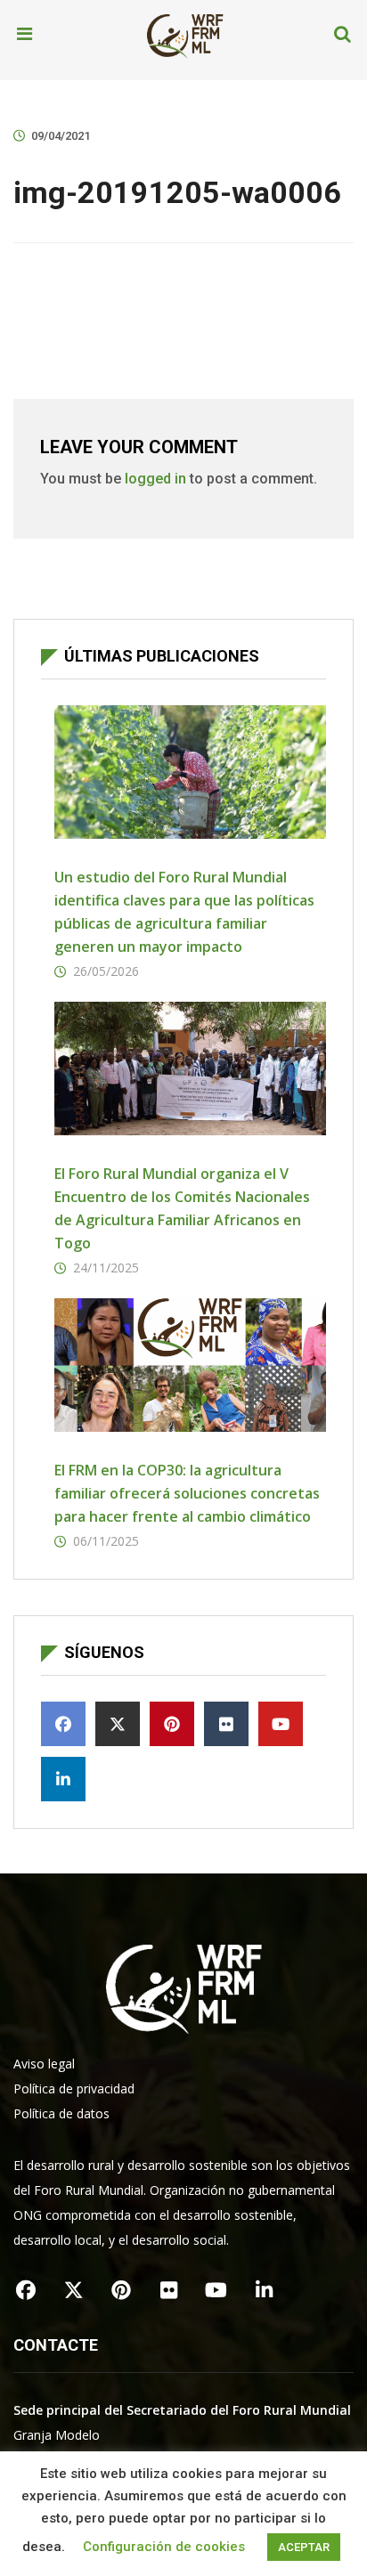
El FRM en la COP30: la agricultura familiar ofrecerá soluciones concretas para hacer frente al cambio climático (187, 1493)
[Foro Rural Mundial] (185, 35)
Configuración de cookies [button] (164, 2547)
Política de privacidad (74, 2088)
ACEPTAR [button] (304, 2547)
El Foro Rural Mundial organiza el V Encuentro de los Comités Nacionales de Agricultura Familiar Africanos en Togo (182, 1208)
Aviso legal (44, 2064)
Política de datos (61, 2113)
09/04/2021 (61, 136)
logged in (155, 479)
